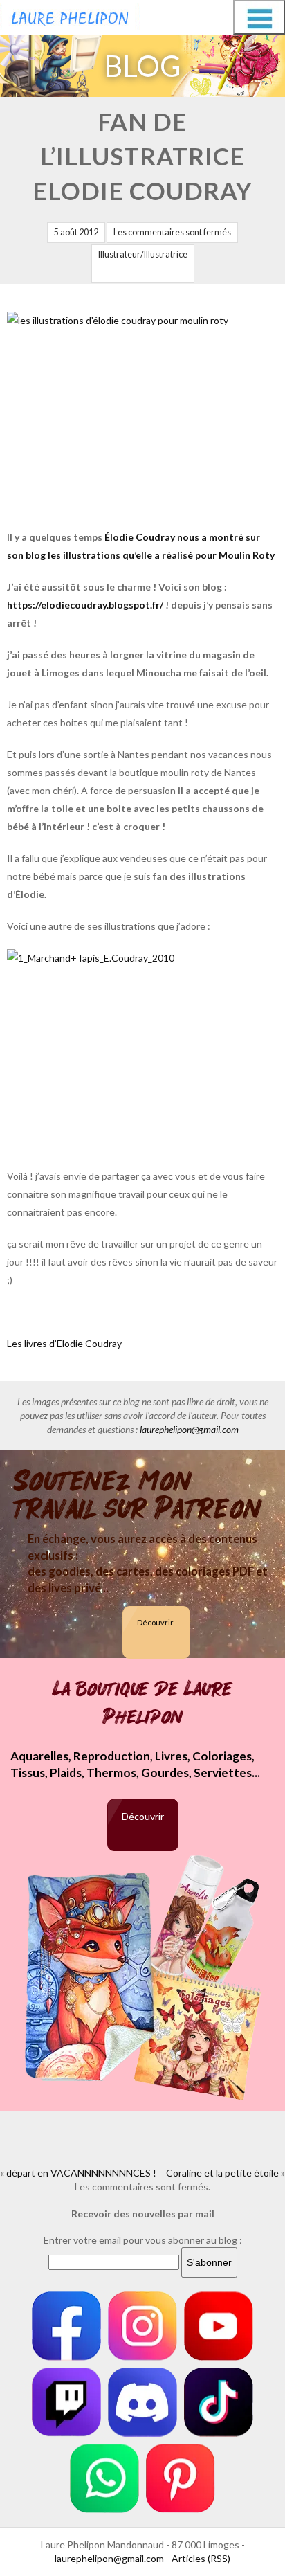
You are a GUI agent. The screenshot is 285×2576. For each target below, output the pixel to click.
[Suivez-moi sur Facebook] (66, 2326)
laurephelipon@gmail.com (189, 1429)
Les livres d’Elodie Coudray (64, 1343)
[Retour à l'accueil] (70, 15)
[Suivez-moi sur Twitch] (66, 2402)
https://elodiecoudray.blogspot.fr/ (85, 605)
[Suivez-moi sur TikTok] (219, 2402)
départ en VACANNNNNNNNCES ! (81, 2173)
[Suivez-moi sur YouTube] (219, 2326)
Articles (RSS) (201, 2558)
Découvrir (155, 1622)
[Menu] (259, 17)
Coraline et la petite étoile (222, 2173)
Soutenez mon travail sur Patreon (138, 1495)
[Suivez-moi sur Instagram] (142, 2326)
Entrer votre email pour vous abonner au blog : (143, 2240)
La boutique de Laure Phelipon (142, 1703)
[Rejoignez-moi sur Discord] (142, 2402)
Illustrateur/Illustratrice (143, 254)
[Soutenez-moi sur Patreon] (181, 2478)
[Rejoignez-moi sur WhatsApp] (104, 2478)
